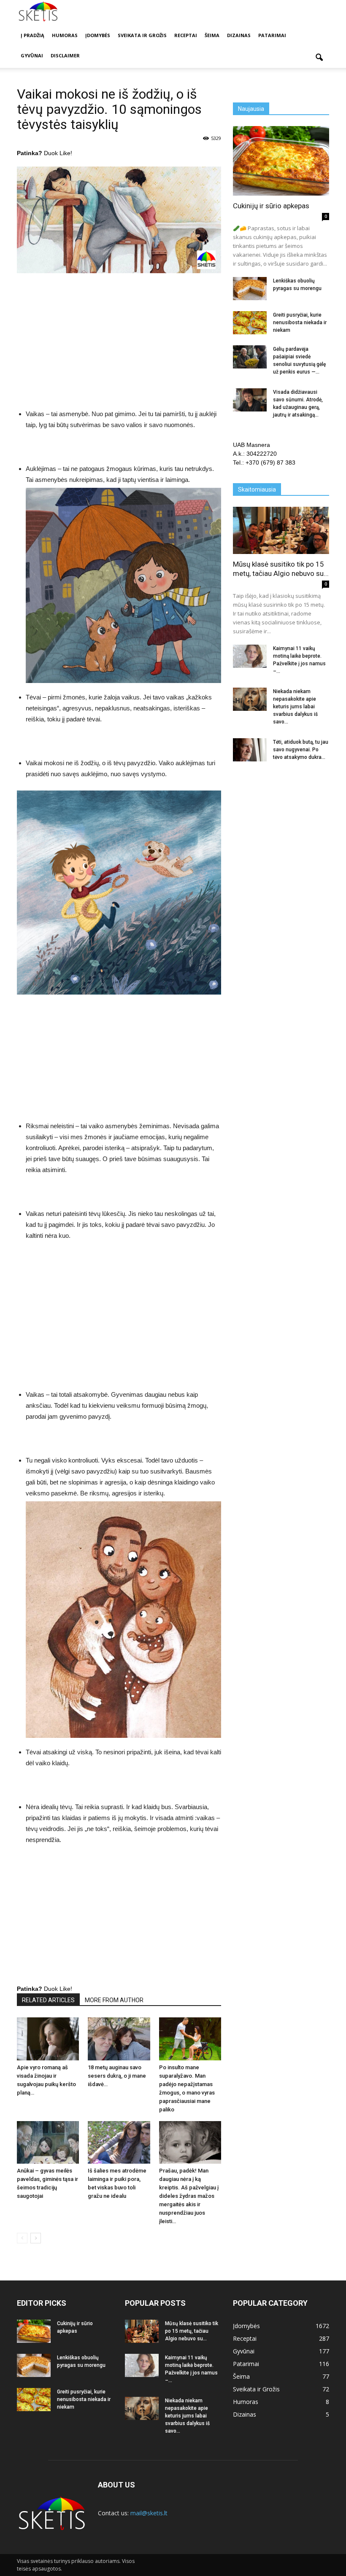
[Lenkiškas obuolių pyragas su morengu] (250, 289)
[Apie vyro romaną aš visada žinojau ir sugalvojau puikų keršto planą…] (48, 2039)
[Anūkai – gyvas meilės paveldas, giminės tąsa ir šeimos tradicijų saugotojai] (48, 2142)
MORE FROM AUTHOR (114, 2000)
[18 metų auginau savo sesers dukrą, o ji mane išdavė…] (119, 2039)
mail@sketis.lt (149, 2513)
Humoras (65, 35)
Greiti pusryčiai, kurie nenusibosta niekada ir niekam (300, 323)
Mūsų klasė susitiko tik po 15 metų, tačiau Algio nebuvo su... (192, 2331)
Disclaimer (65, 55)
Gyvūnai (32, 55)
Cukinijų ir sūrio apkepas (271, 206)
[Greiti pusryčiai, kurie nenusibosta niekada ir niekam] (250, 323)
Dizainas (239, 35)
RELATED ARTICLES (48, 2000)
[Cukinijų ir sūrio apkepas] (281, 161)
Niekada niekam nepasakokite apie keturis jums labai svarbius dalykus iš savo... (295, 707)
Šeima (212, 35)
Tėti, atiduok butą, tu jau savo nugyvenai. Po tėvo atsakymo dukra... (301, 750)
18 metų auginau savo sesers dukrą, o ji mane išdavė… (117, 2076)
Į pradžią (32, 35)
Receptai (186, 35)
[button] (319, 58)
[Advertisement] (119, 343)
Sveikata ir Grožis (142, 35)
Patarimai (272, 35)
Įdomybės (98, 35)
